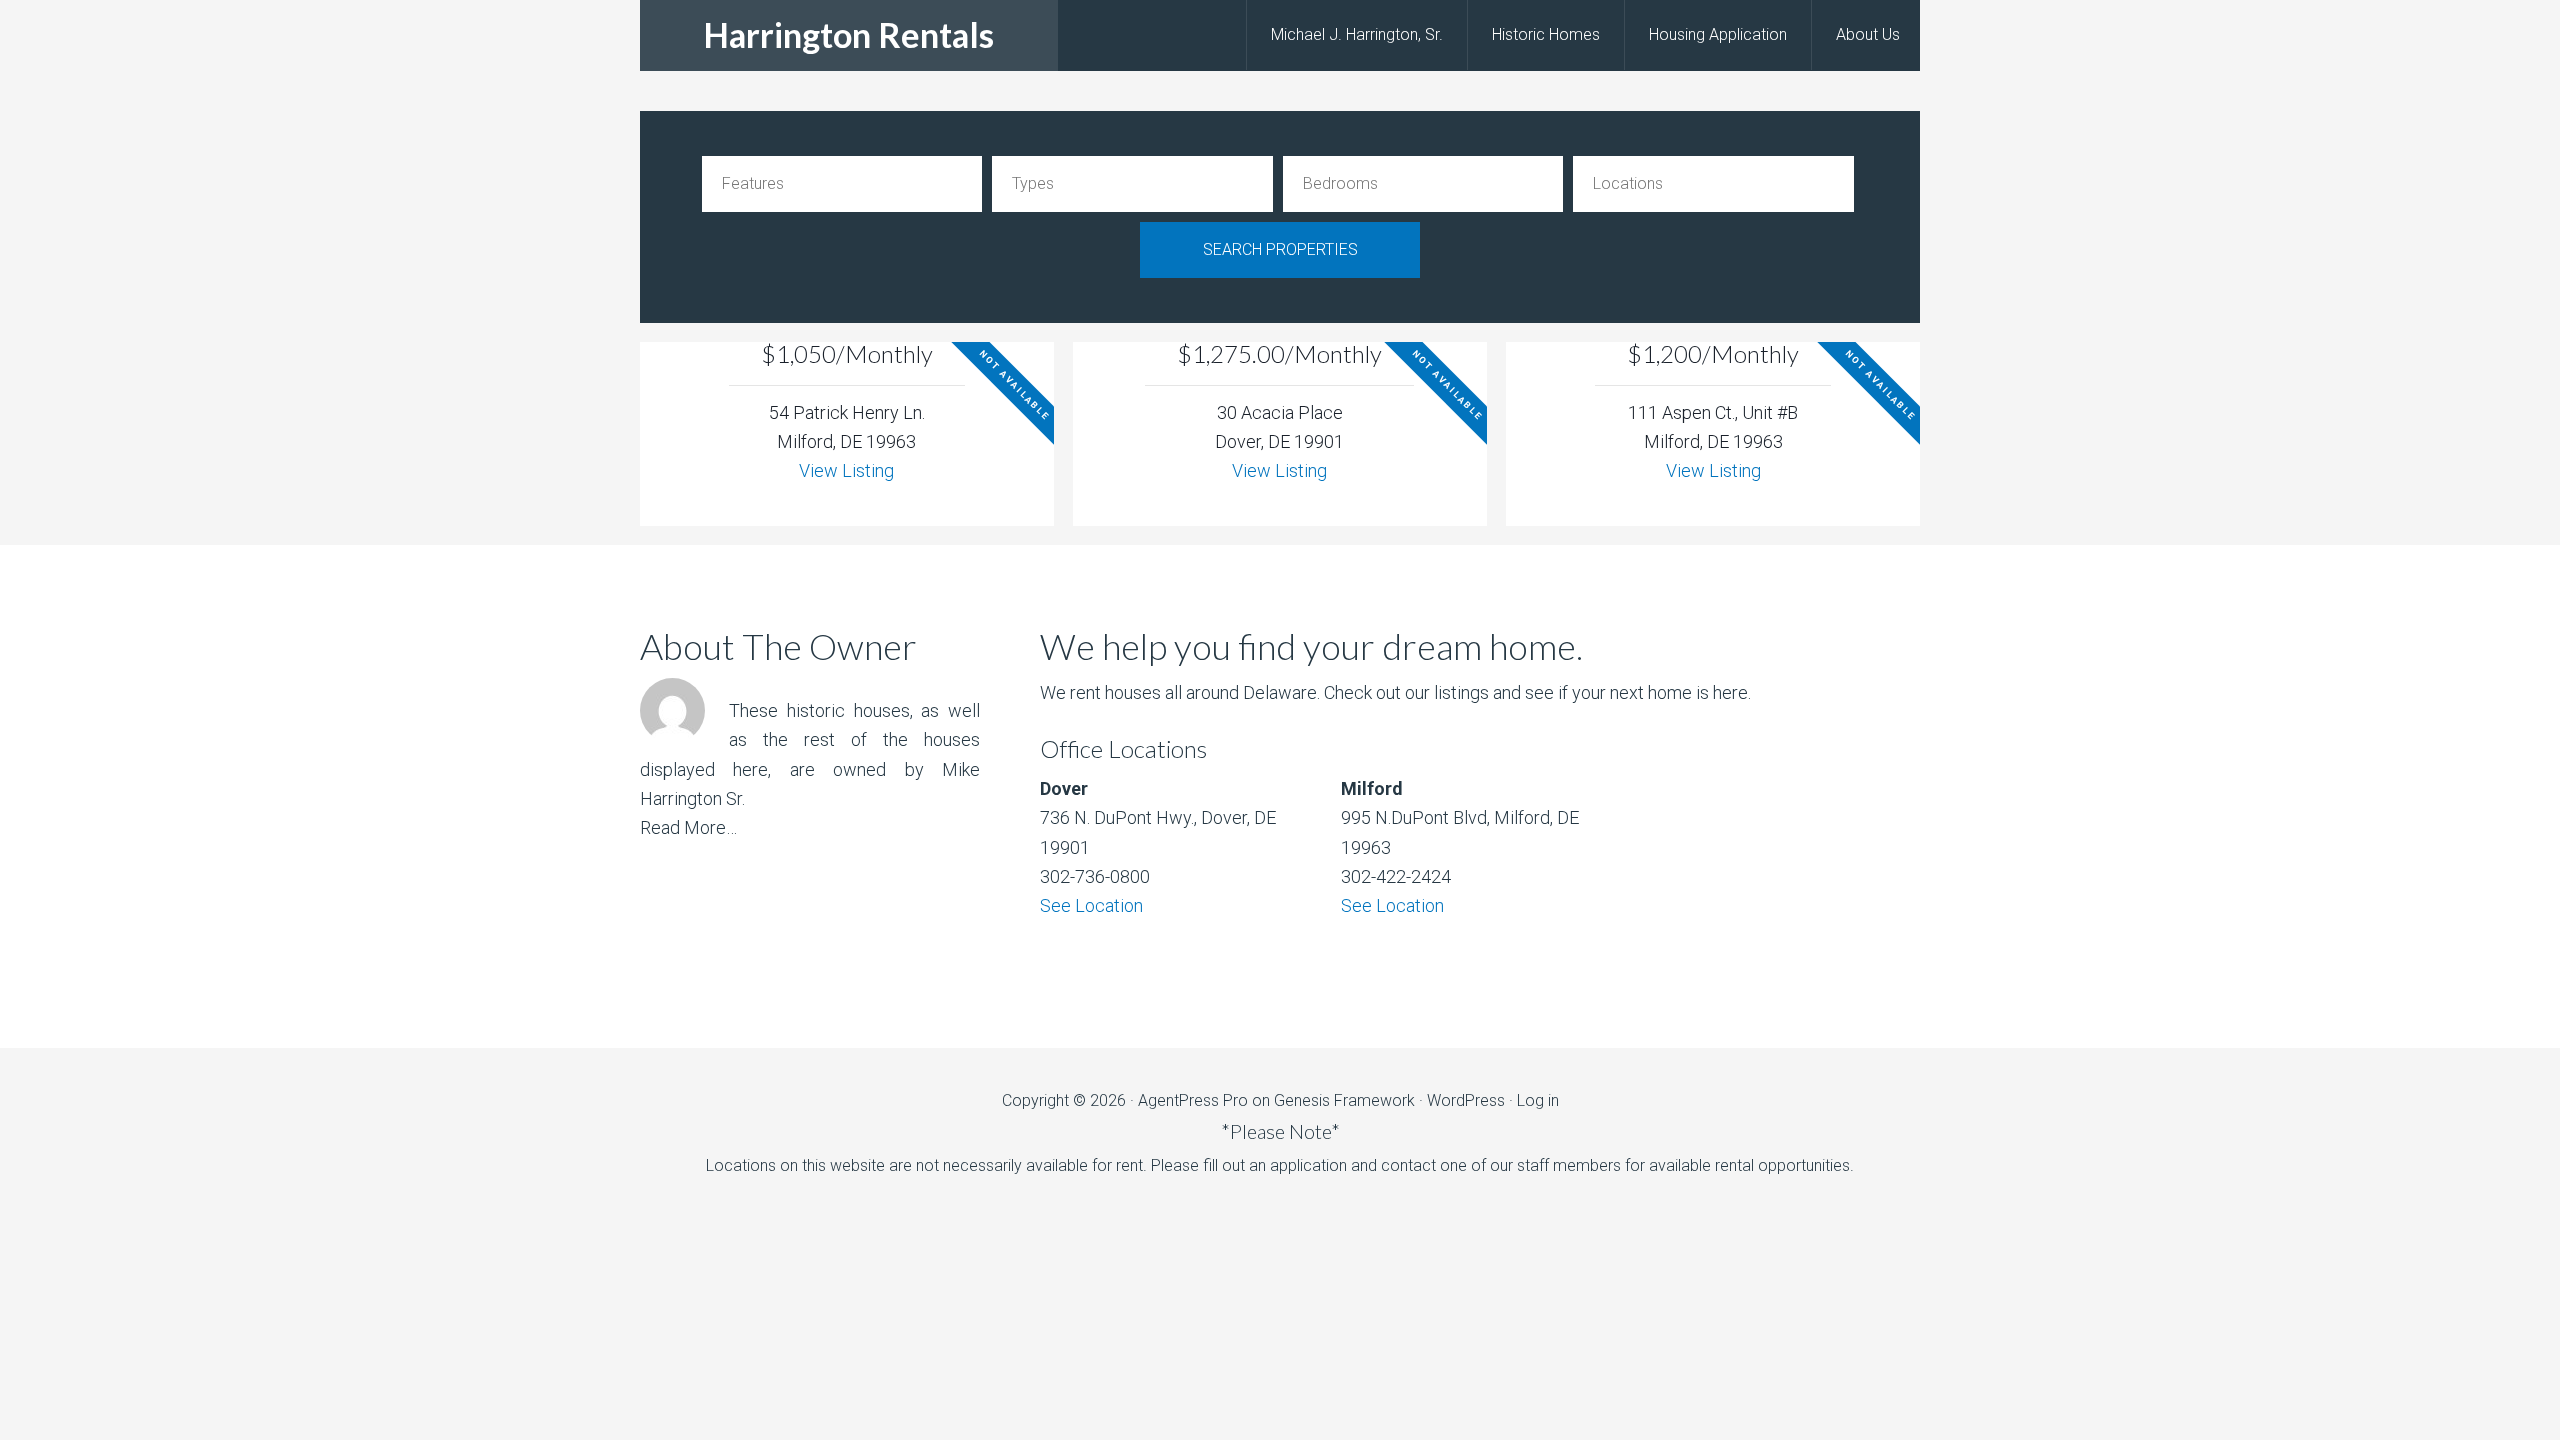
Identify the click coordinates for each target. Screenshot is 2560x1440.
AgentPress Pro (1193, 1100)
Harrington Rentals (849, 34)
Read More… (688, 827)
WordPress (1466, 1100)
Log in (1538, 1100)
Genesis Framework (1344, 1100)
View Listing (846, 470)
